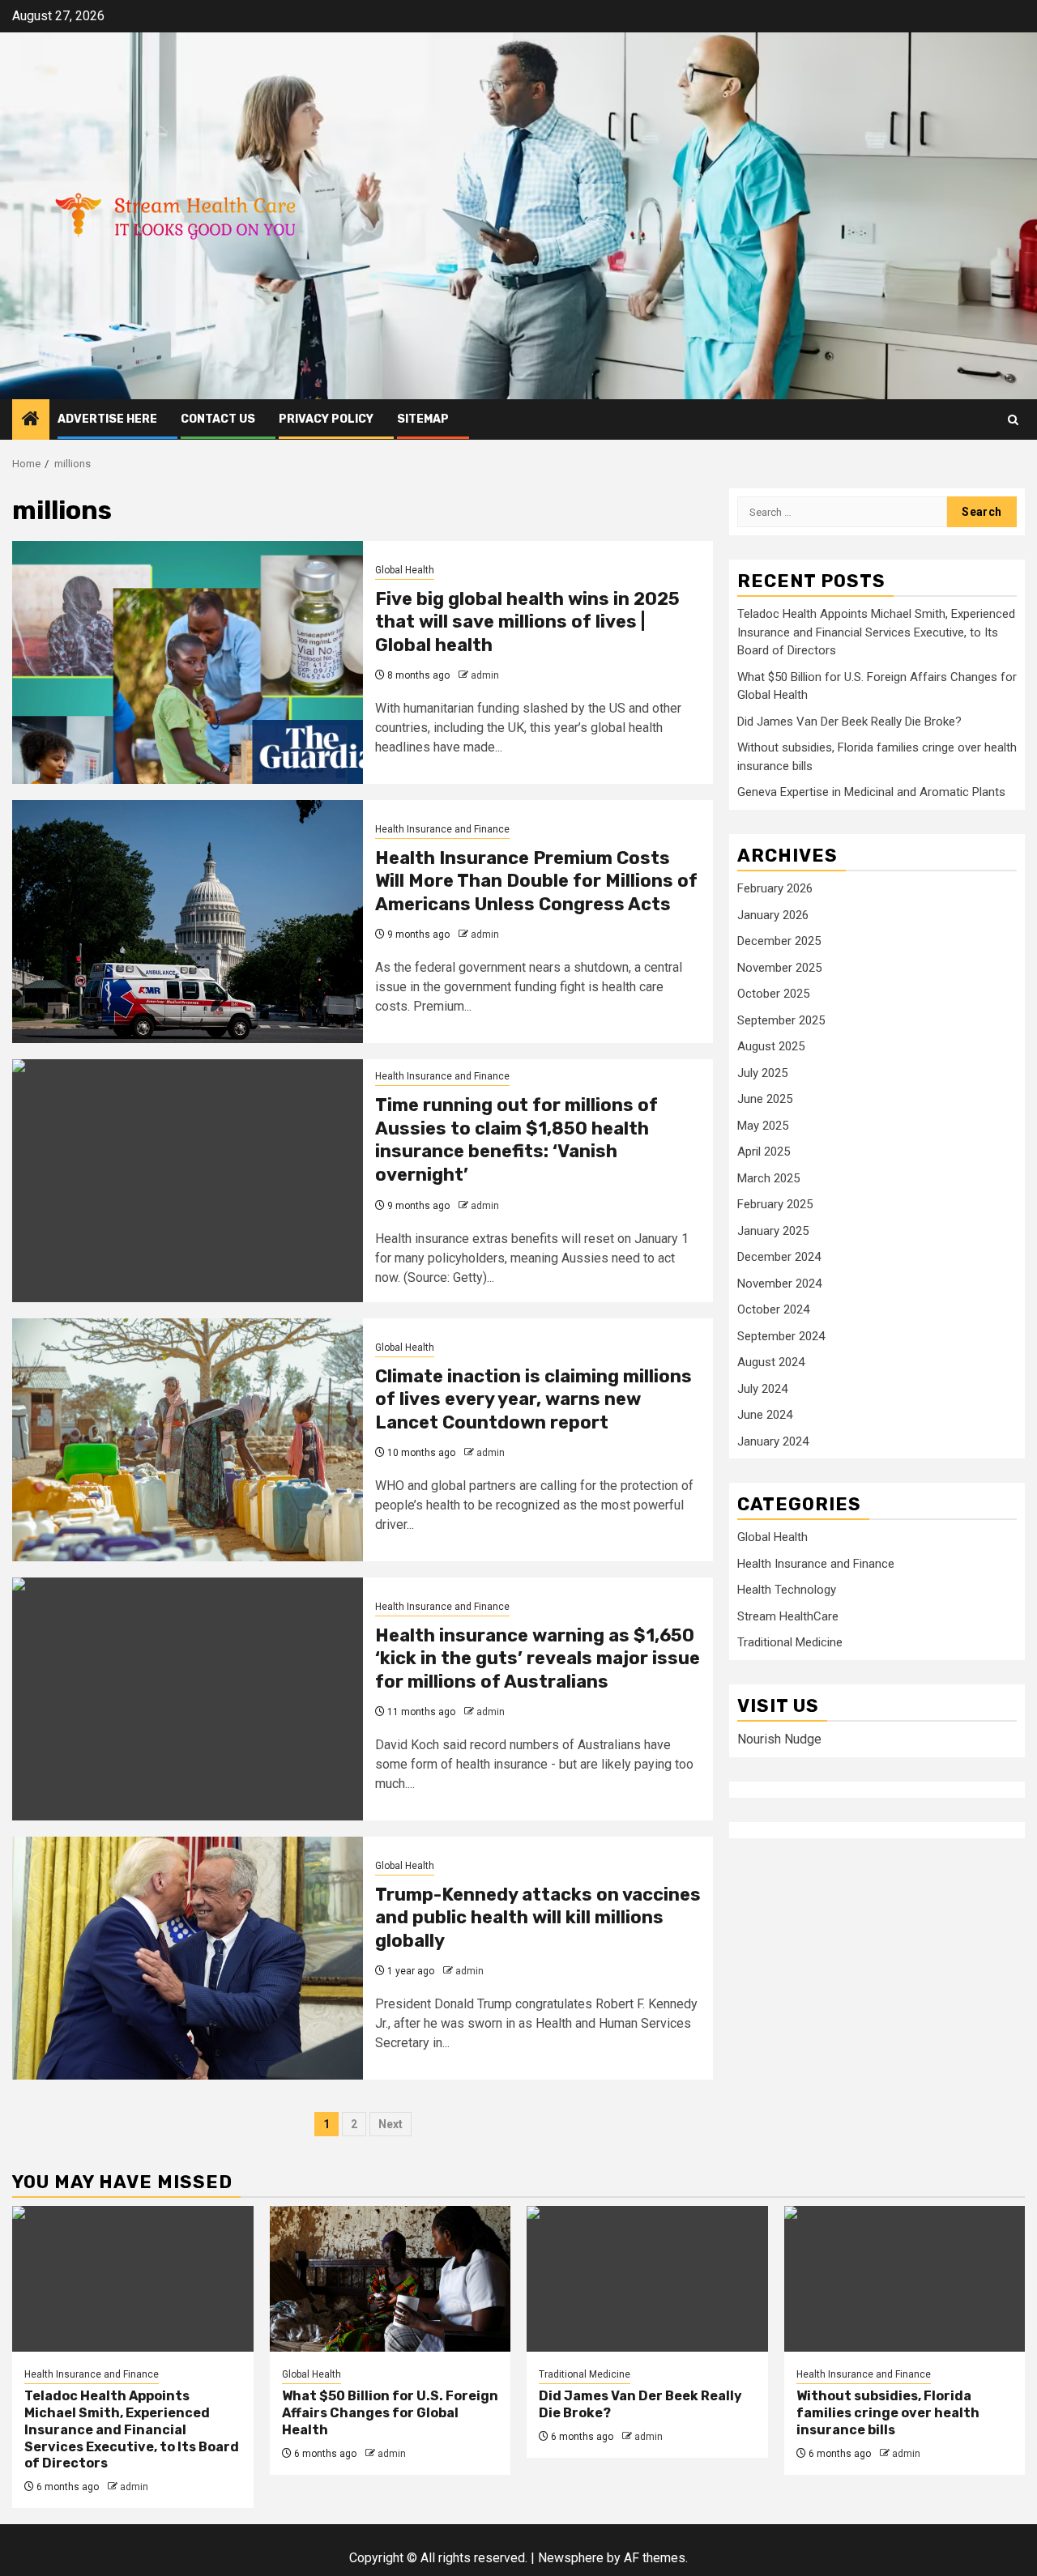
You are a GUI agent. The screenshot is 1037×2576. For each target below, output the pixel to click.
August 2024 (771, 1362)
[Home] (31, 420)
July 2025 (762, 1072)
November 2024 (779, 1283)
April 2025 (764, 1152)
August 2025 (771, 1046)
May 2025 (763, 1125)
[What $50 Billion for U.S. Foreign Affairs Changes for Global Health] (390, 2279)
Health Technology (787, 1590)
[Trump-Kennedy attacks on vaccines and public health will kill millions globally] (188, 1958)
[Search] (1013, 420)
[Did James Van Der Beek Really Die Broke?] (647, 2279)
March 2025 (768, 1177)
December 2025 (779, 941)
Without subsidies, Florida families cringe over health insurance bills (888, 2413)
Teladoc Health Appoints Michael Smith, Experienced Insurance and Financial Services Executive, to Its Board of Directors (876, 632)
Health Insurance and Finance (442, 829)
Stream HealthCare (788, 1616)
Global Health (405, 570)
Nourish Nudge (779, 1739)
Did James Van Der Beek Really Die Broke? (849, 721)
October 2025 (773, 994)
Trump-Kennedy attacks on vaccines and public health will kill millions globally (538, 1918)
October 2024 (773, 1309)
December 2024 (779, 1257)
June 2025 (765, 1099)
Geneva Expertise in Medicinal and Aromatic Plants (871, 792)
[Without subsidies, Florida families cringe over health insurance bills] (905, 2279)
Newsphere (571, 2558)
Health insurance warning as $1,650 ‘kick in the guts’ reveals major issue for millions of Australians (538, 1658)
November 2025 (779, 967)
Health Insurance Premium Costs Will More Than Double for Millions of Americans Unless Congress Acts (536, 881)
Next (390, 2124)
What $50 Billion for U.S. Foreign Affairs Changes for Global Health (390, 2413)
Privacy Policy (326, 419)
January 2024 (773, 1441)
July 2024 (762, 1388)
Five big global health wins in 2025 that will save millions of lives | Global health (527, 622)
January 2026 (773, 914)
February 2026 (775, 888)
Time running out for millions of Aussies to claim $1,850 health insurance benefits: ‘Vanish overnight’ (516, 1140)
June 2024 (765, 1415)
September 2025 (781, 1020)
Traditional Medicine (790, 1642)
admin (485, 675)
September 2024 (781, 1335)
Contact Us (218, 419)
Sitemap (423, 419)
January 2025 (773, 1230)
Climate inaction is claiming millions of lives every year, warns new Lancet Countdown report (533, 1399)
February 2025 (775, 1204)
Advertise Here (107, 419)
